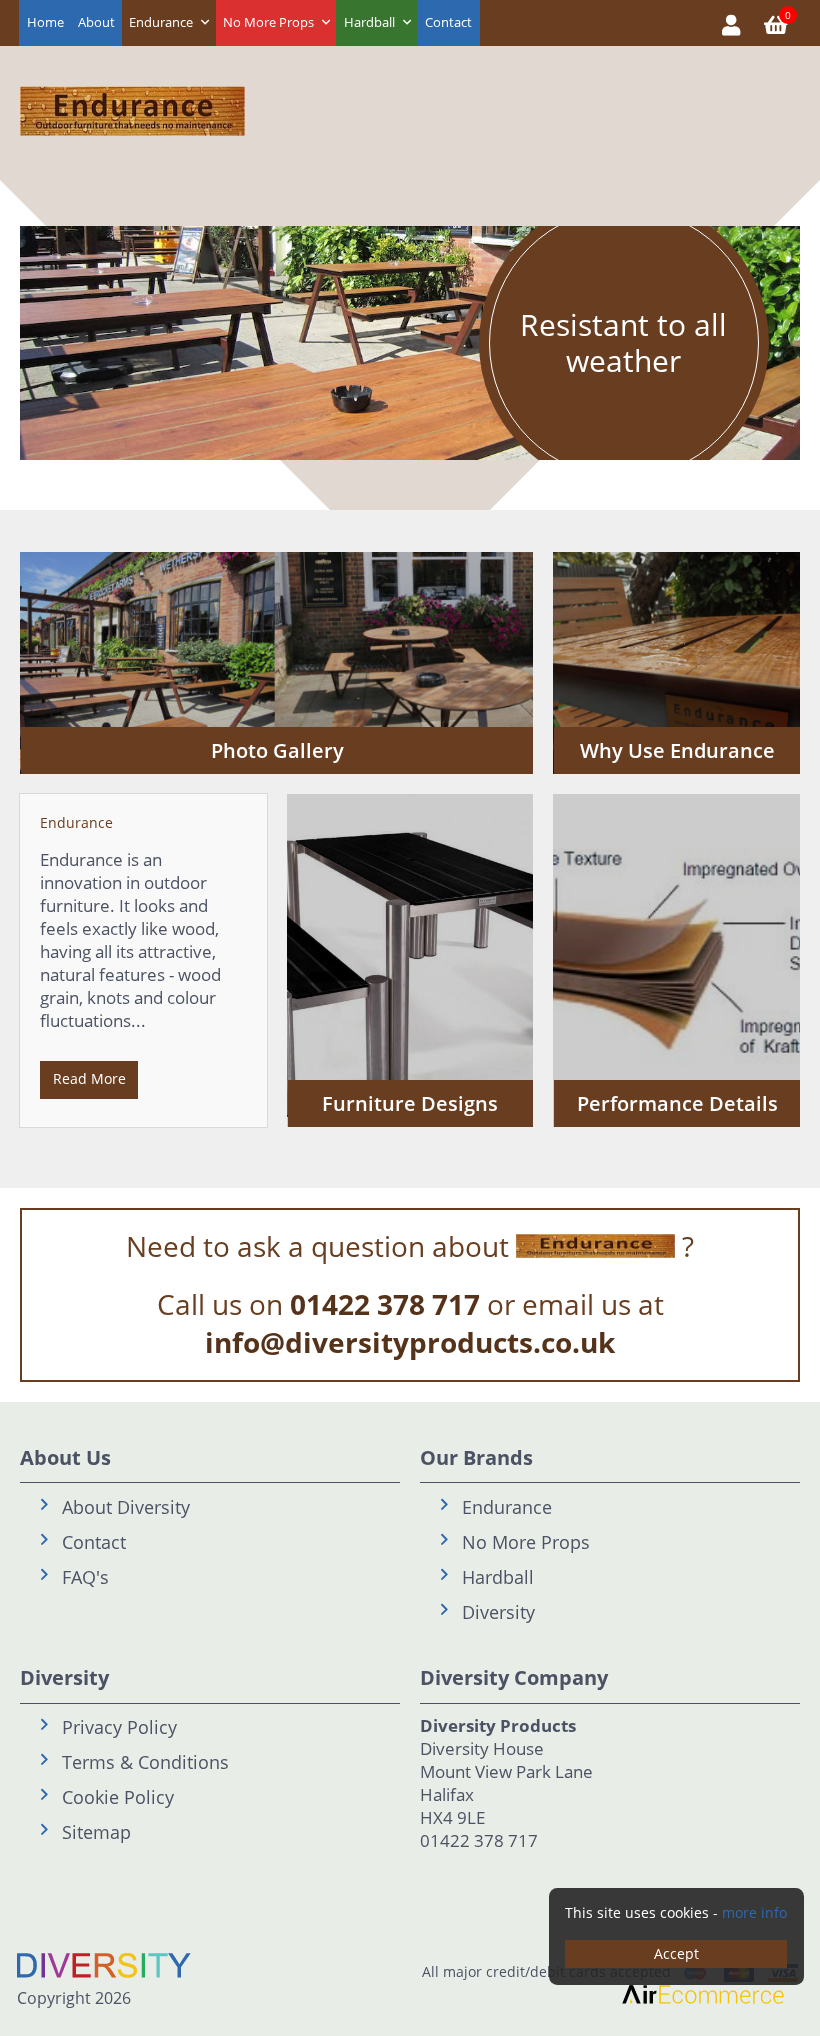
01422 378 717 (385, 1304)
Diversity (498, 1612)
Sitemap (96, 1832)
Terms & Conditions (145, 1762)
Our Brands (476, 1457)
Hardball (369, 22)
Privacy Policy (119, 1727)
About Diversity (126, 1507)
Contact (448, 22)
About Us (65, 1457)
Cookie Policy (118, 1797)
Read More (89, 1078)
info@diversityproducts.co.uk (410, 1342)
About (96, 22)
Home (45, 22)
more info (754, 1912)
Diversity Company (514, 1677)
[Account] (731, 23)
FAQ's (85, 1577)
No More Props (268, 22)
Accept (676, 1953)
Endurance (161, 22)
